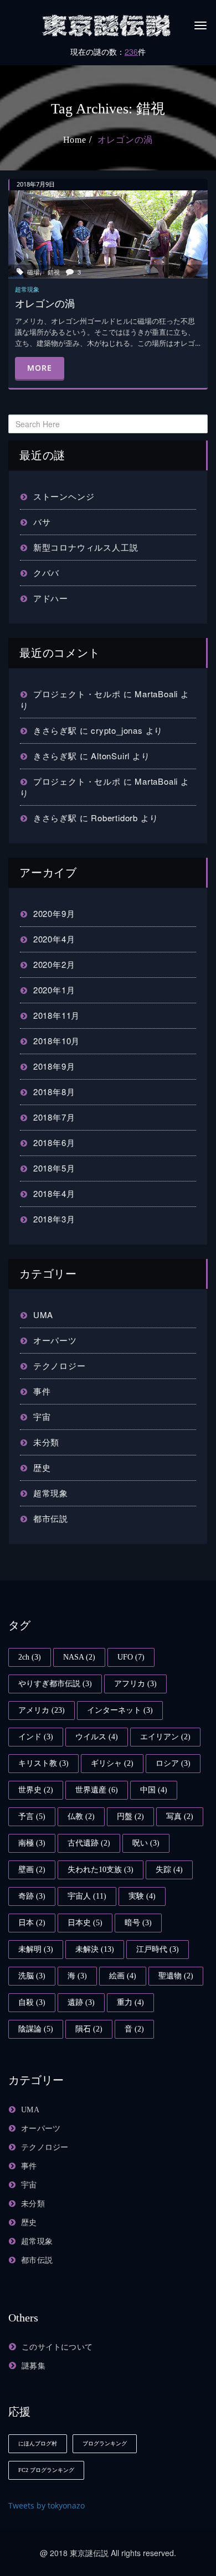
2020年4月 (54, 939)
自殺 (32, 2002)
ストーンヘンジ (64, 496)
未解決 (95, 1949)
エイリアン (165, 1737)
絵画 (123, 1976)
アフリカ (135, 1684)
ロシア (173, 1763)
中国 (154, 1790)
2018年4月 (54, 1193)
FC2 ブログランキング (46, 2470)
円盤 (130, 1816)
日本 (32, 1923)
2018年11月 (56, 1015)
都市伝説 (51, 1518)
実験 (142, 1896)
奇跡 (32, 1896)
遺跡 (81, 2002)
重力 (130, 2002)
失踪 (169, 1870)
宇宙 (42, 1416)
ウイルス (97, 1737)
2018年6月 (54, 1142)
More (40, 368)
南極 (32, 1843)
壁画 (32, 1870)
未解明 (36, 1949)
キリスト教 (43, 1763)
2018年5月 (54, 1168)
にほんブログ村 (38, 2443)
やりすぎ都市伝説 (55, 1684)
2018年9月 (54, 1066)
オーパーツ (55, 1340)
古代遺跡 (89, 1843)
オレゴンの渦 (125, 140)
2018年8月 (54, 1092)
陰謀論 (36, 2029)
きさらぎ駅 (55, 730)
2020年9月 (54, 913)
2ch (30, 1657)
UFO (131, 1657)
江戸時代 (158, 1949)
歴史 (42, 1467)
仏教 (81, 1816)
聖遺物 (176, 1976)
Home (75, 140)
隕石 (89, 2029)
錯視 (54, 272)
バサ (42, 522)
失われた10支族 (101, 1870)
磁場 (33, 272)
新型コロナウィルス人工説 (86, 547)
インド (36, 1737)
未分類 (46, 1442)
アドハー (51, 598)
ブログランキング (105, 2443)
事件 (42, 1391)
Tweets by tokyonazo (47, 2505)
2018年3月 (54, 1219)
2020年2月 (54, 964)
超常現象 (51, 1493)
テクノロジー (60, 1365)
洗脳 (32, 1976)
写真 (180, 1816)
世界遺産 (97, 1790)
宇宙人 (87, 1896)
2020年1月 (54, 990)
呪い (146, 1843)
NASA (79, 1657)
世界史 (36, 1790)
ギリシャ (112, 1763)
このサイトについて (57, 2347)
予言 (32, 1816)
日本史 (85, 1923)
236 (131, 51)
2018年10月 (56, 1041)
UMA (43, 1315)
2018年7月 (54, 1117)
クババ (46, 572)
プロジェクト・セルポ (77, 694)
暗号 (138, 1923)
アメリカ (42, 1710)
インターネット (120, 1710)
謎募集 (34, 2366)
